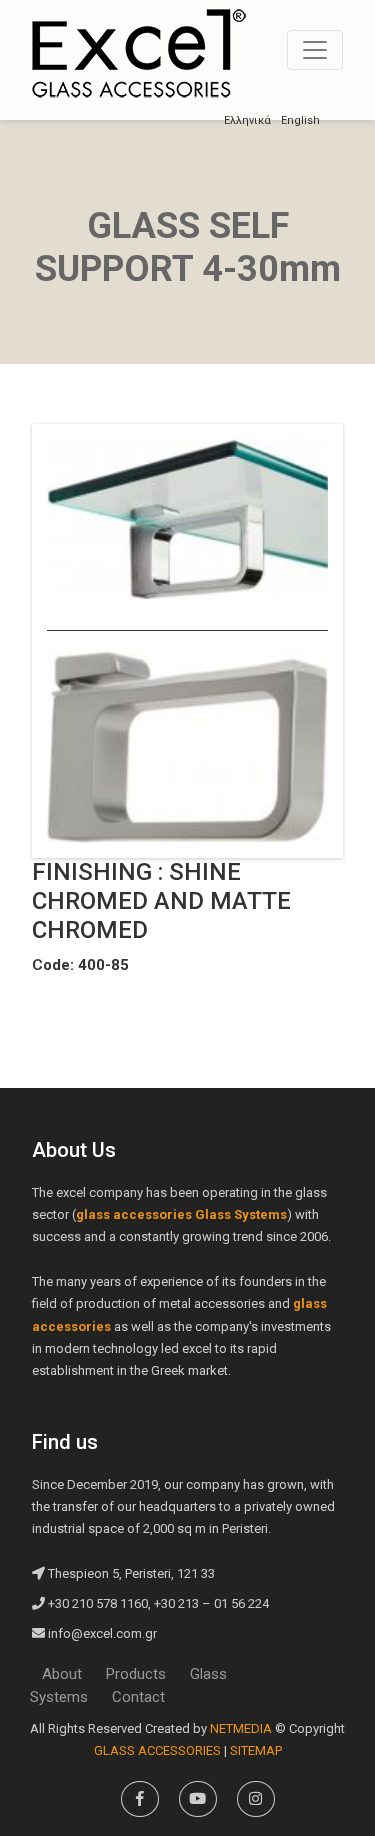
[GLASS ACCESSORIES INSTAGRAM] (256, 1799)
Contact (138, 1697)
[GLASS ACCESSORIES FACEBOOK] (140, 1799)
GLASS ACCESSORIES (139, 53)
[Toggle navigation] (315, 50)
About (62, 1674)
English (300, 120)
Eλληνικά (247, 120)
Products (136, 1674)
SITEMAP (256, 1750)
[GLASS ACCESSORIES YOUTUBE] (198, 1799)
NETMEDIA (241, 1728)
